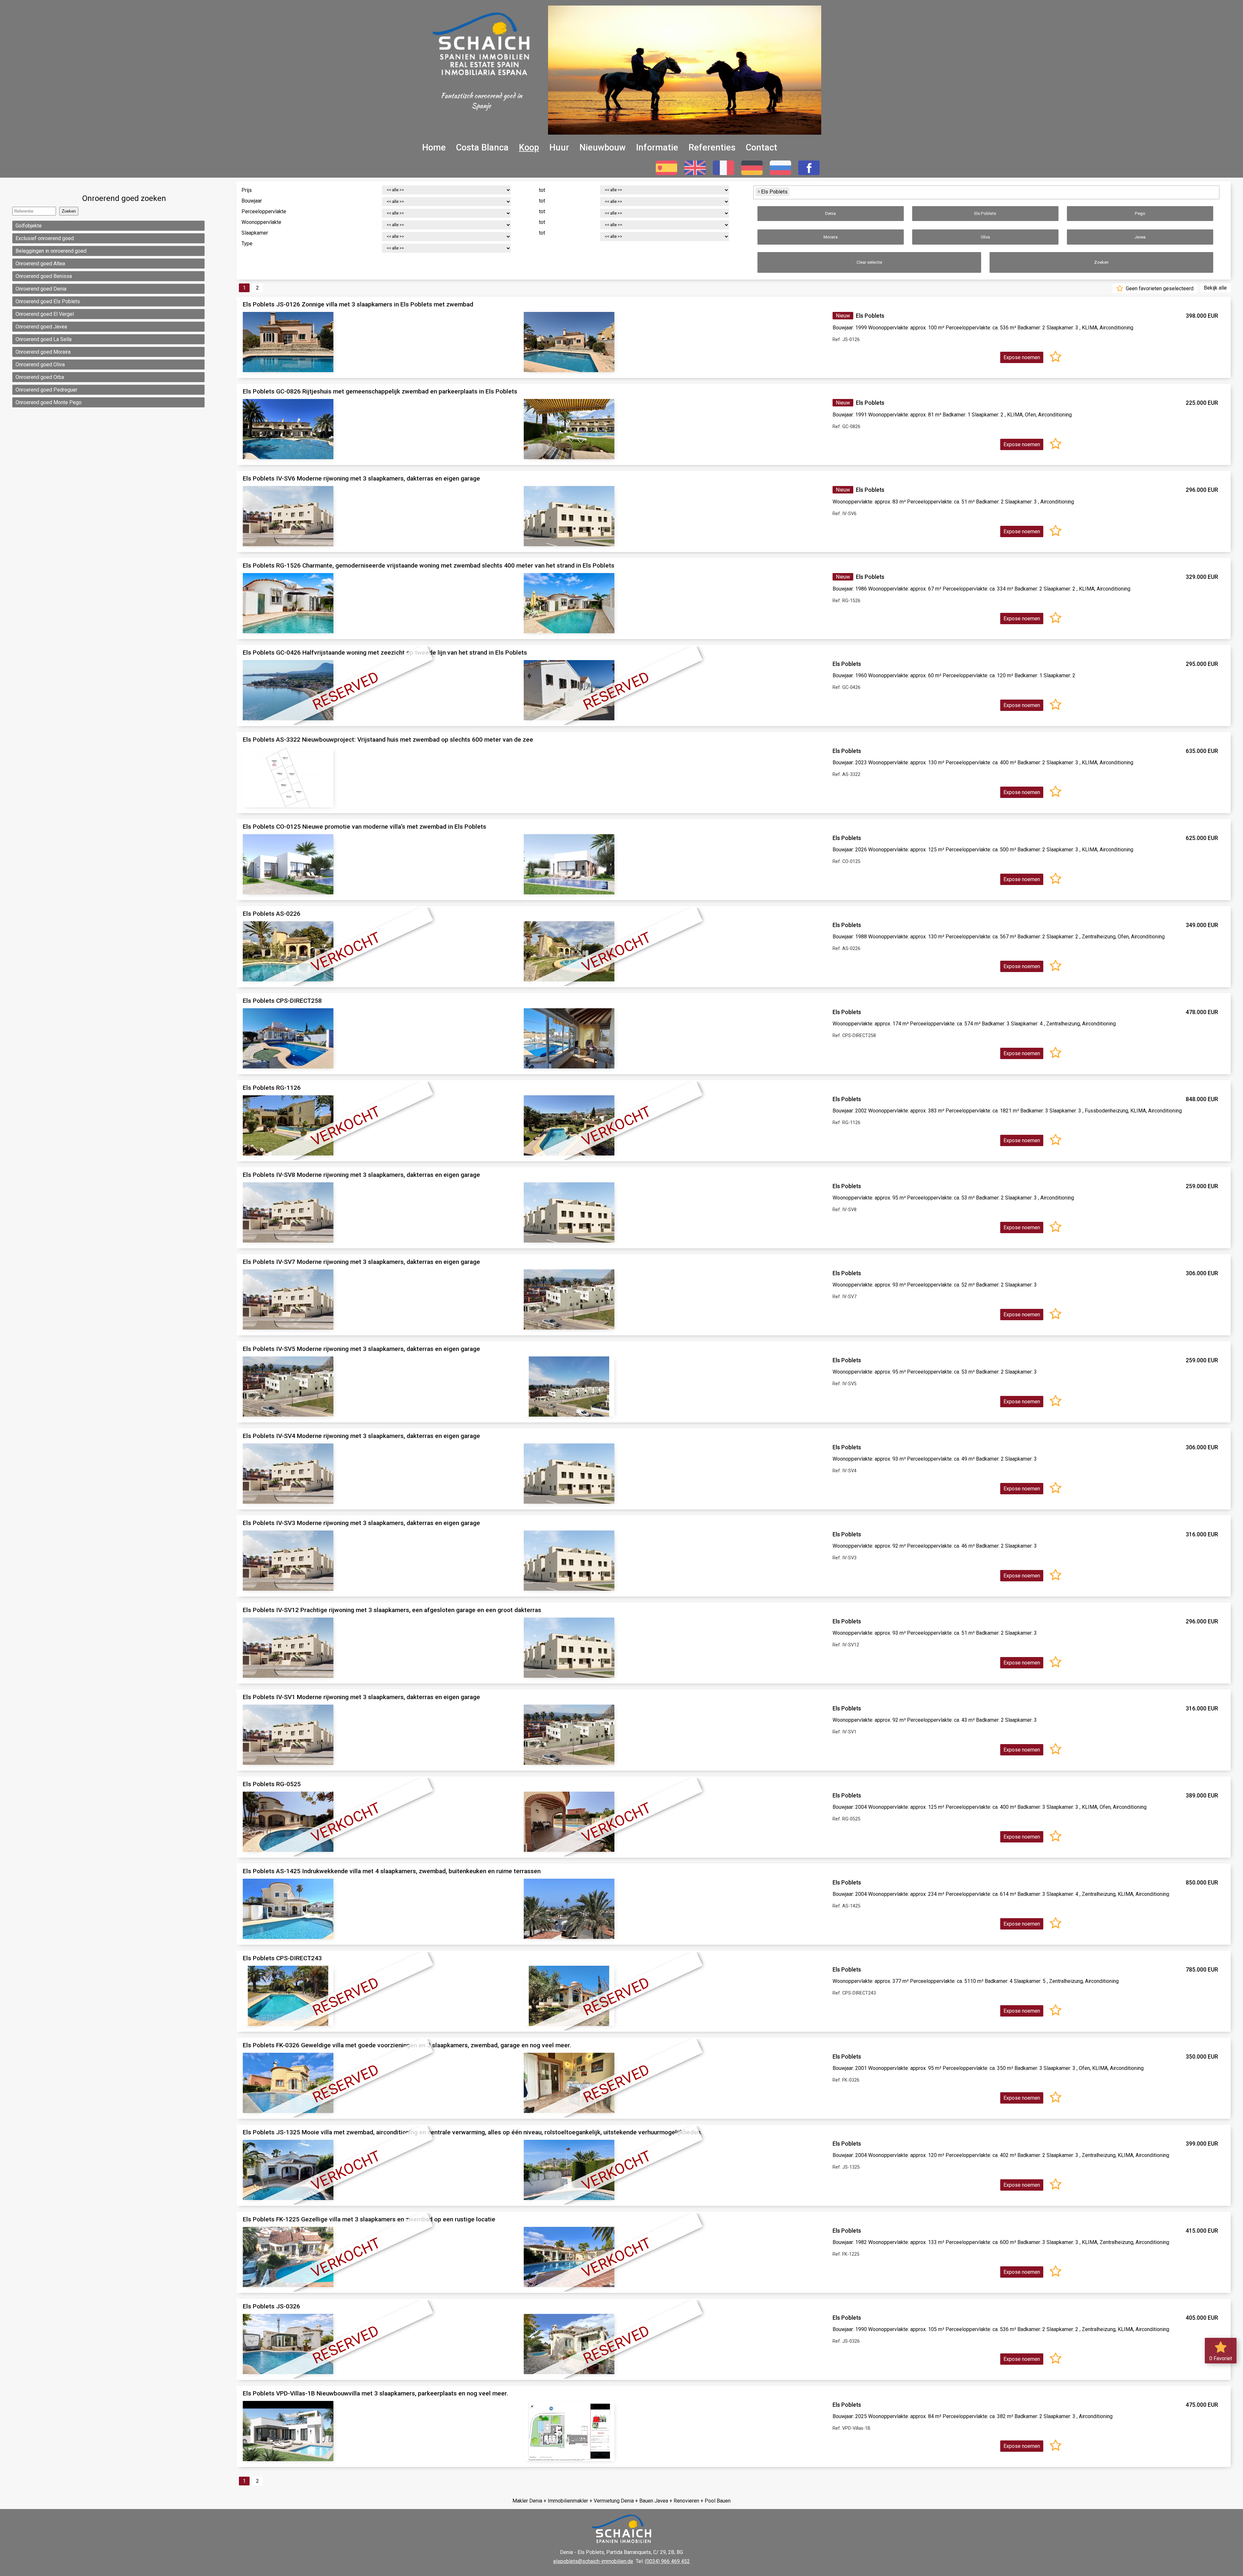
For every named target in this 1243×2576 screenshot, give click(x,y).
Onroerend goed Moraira (43, 352)
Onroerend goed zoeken (124, 198)
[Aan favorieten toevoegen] (1056, 357)
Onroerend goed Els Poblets (48, 301)
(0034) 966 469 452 (667, 2561)
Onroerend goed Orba (40, 377)
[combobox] (986, 192)
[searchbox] (794, 192)
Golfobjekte (29, 226)
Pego (1140, 213)
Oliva (985, 237)
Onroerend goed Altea (40, 264)
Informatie (657, 148)
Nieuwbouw (603, 148)
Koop (529, 148)
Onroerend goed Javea (41, 327)
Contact (761, 148)
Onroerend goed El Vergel (45, 314)
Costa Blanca (482, 148)
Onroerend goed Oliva (40, 365)
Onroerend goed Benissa (44, 276)
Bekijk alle (1215, 288)
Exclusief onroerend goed (45, 238)
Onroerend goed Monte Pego (49, 402)
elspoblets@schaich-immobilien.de (593, 2561)
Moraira (831, 237)
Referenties (712, 148)
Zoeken (1101, 262)
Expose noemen (1022, 357)
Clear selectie (869, 262)
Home (434, 148)
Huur (559, 148)
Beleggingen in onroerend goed (51, 251)
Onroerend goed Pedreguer (46, 390)
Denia (830, 213)
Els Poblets (985, 213)
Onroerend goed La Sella (44, 339)
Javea (1140, 237)
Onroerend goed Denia (41, 289)
